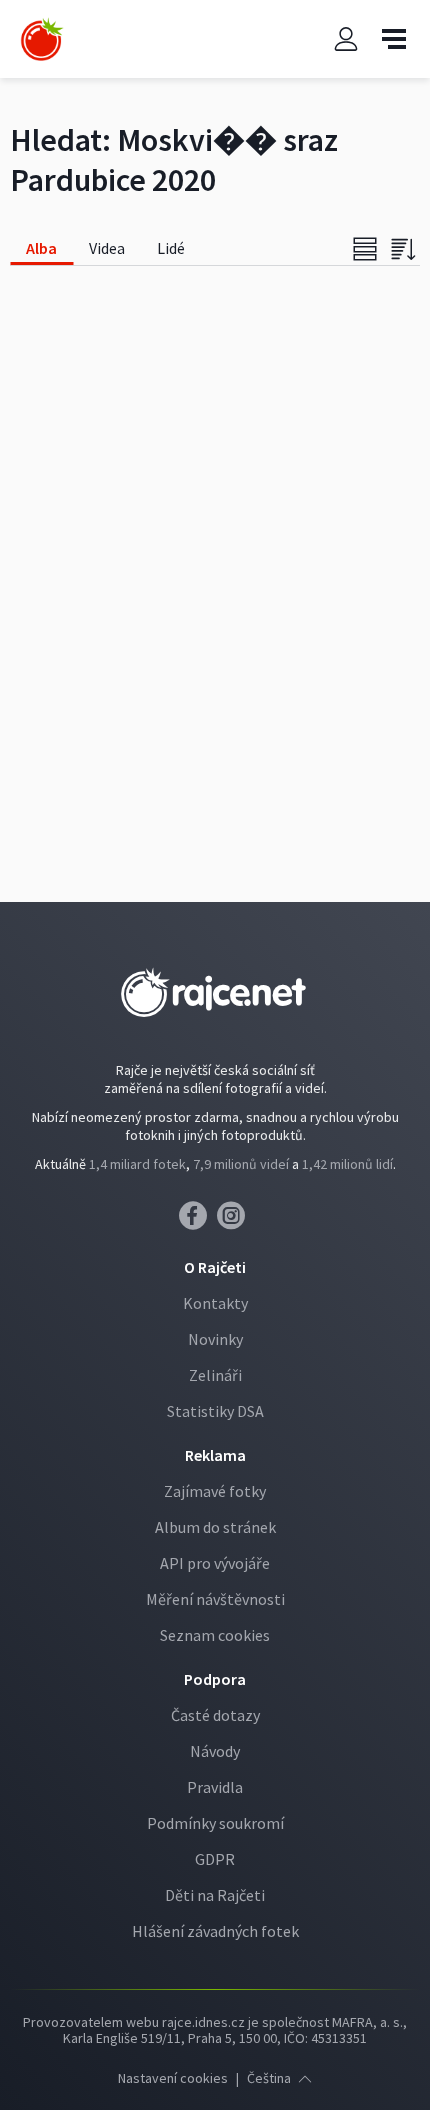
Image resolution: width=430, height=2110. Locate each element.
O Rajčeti (215, 1267)
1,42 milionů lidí (347, 1164)
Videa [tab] (107, 248)
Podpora (215, 1679)
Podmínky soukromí (215, 1823)
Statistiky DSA (215, 1411)
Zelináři (215, 1375)
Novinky (215, 1339)
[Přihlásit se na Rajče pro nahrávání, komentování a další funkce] (346, 39)
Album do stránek (215, 1527)
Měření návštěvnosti (215, 1599)
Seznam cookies (215, 1635)
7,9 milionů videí (241, 1164)
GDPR (215, 1859)
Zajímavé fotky (215, 1491)
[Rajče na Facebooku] (198, 1221)
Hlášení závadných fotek (215, 1931)
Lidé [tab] (171, 248)
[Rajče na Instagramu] (234, 1221)
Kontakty (215, 1303)
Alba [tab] (41, 248)
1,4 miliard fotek (137, 1164)
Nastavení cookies (173, 2078)
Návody (215, 1751)
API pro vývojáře (215, 1563)
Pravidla (215, 1787)
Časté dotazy (215, 1715)
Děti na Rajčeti (215, 1895)
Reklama (215, 1455)
